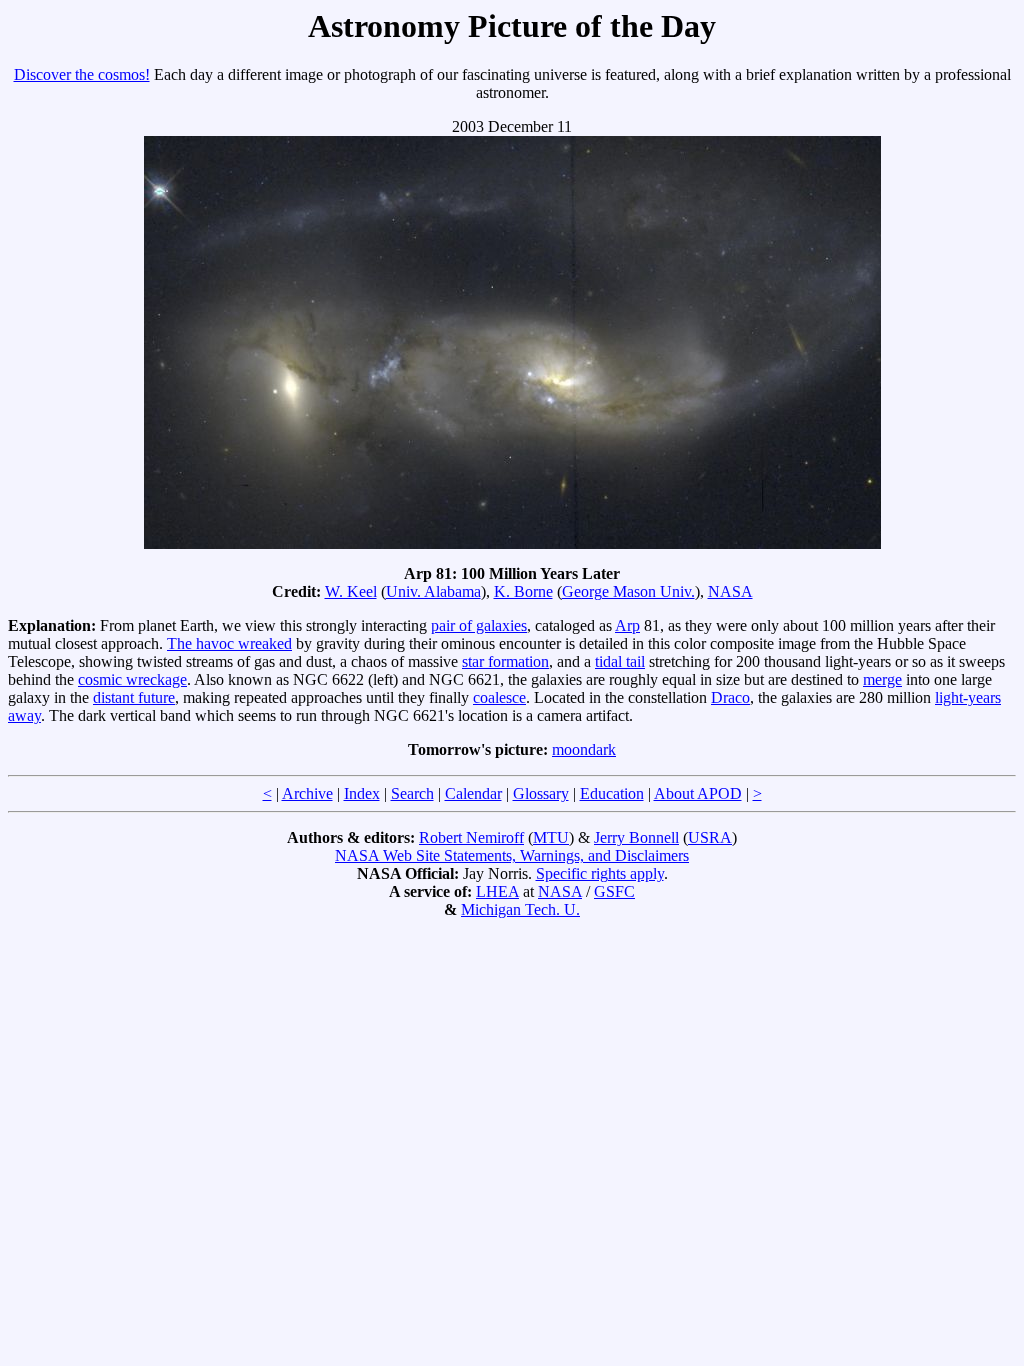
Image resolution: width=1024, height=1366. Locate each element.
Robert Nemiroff (471, 837)
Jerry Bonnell (636, 837)
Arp (627, 625)
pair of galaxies (479, 625)
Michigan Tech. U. (520, 909)
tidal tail (620, 661)
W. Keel (351, 591)
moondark (584, 749)
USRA (710, 837)
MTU (551, 837)
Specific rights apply (600, 873)
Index (362, 793)
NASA (730, 591)
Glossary (541, 793)
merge (882, 679)
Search (412, 793)
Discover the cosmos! (82, 74)
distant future (134, 697)
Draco (730, 697)
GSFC (614, 891)
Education (612, 793)
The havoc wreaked (229, 643)
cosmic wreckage (132, 679)
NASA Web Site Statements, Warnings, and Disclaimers (512, 855)
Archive (307, 793)
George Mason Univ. (628, 591)
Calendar (473, 793)
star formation (505, 661)
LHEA (497, 891)
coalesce (499, 697)
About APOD (698, 793)
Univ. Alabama (433, 591)
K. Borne (523, 591)
